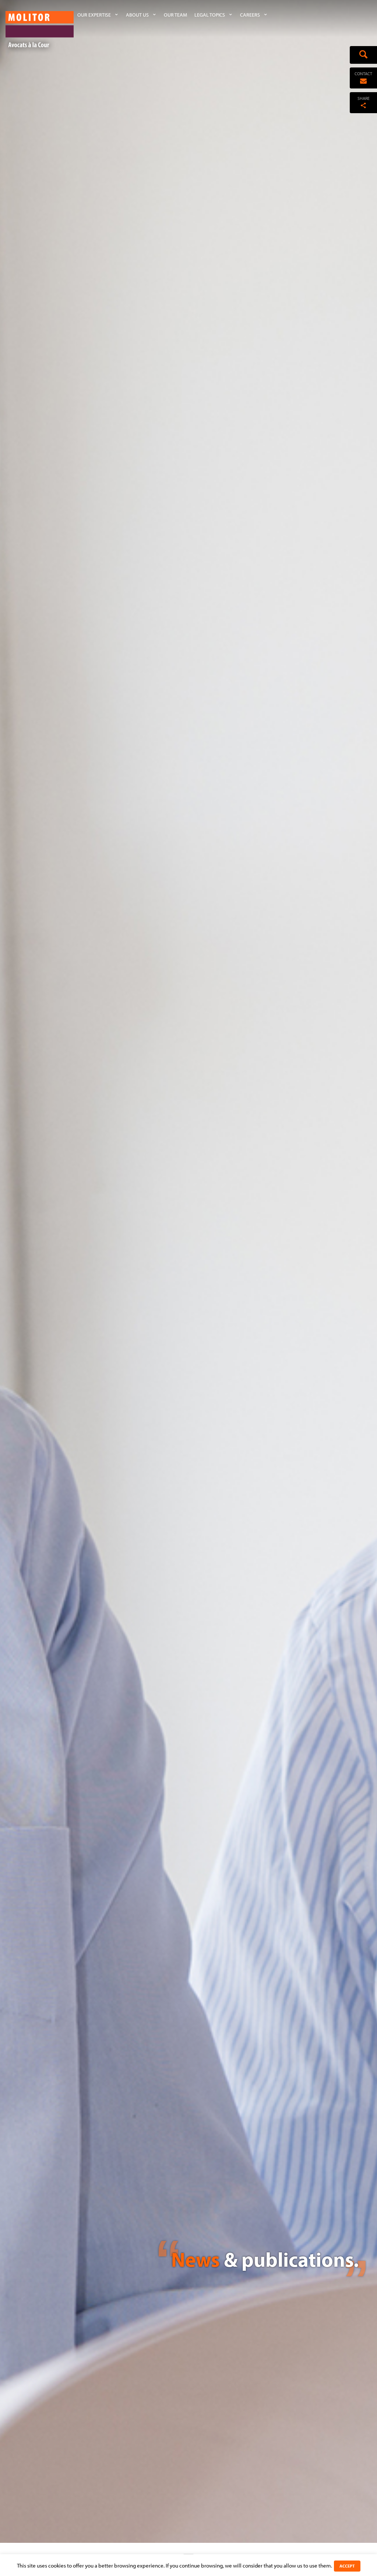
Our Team (175, 15)
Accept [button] (347, 2566)
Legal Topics (210, 15)
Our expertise (94, 15)
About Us (137, 15)
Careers (250, 15)
